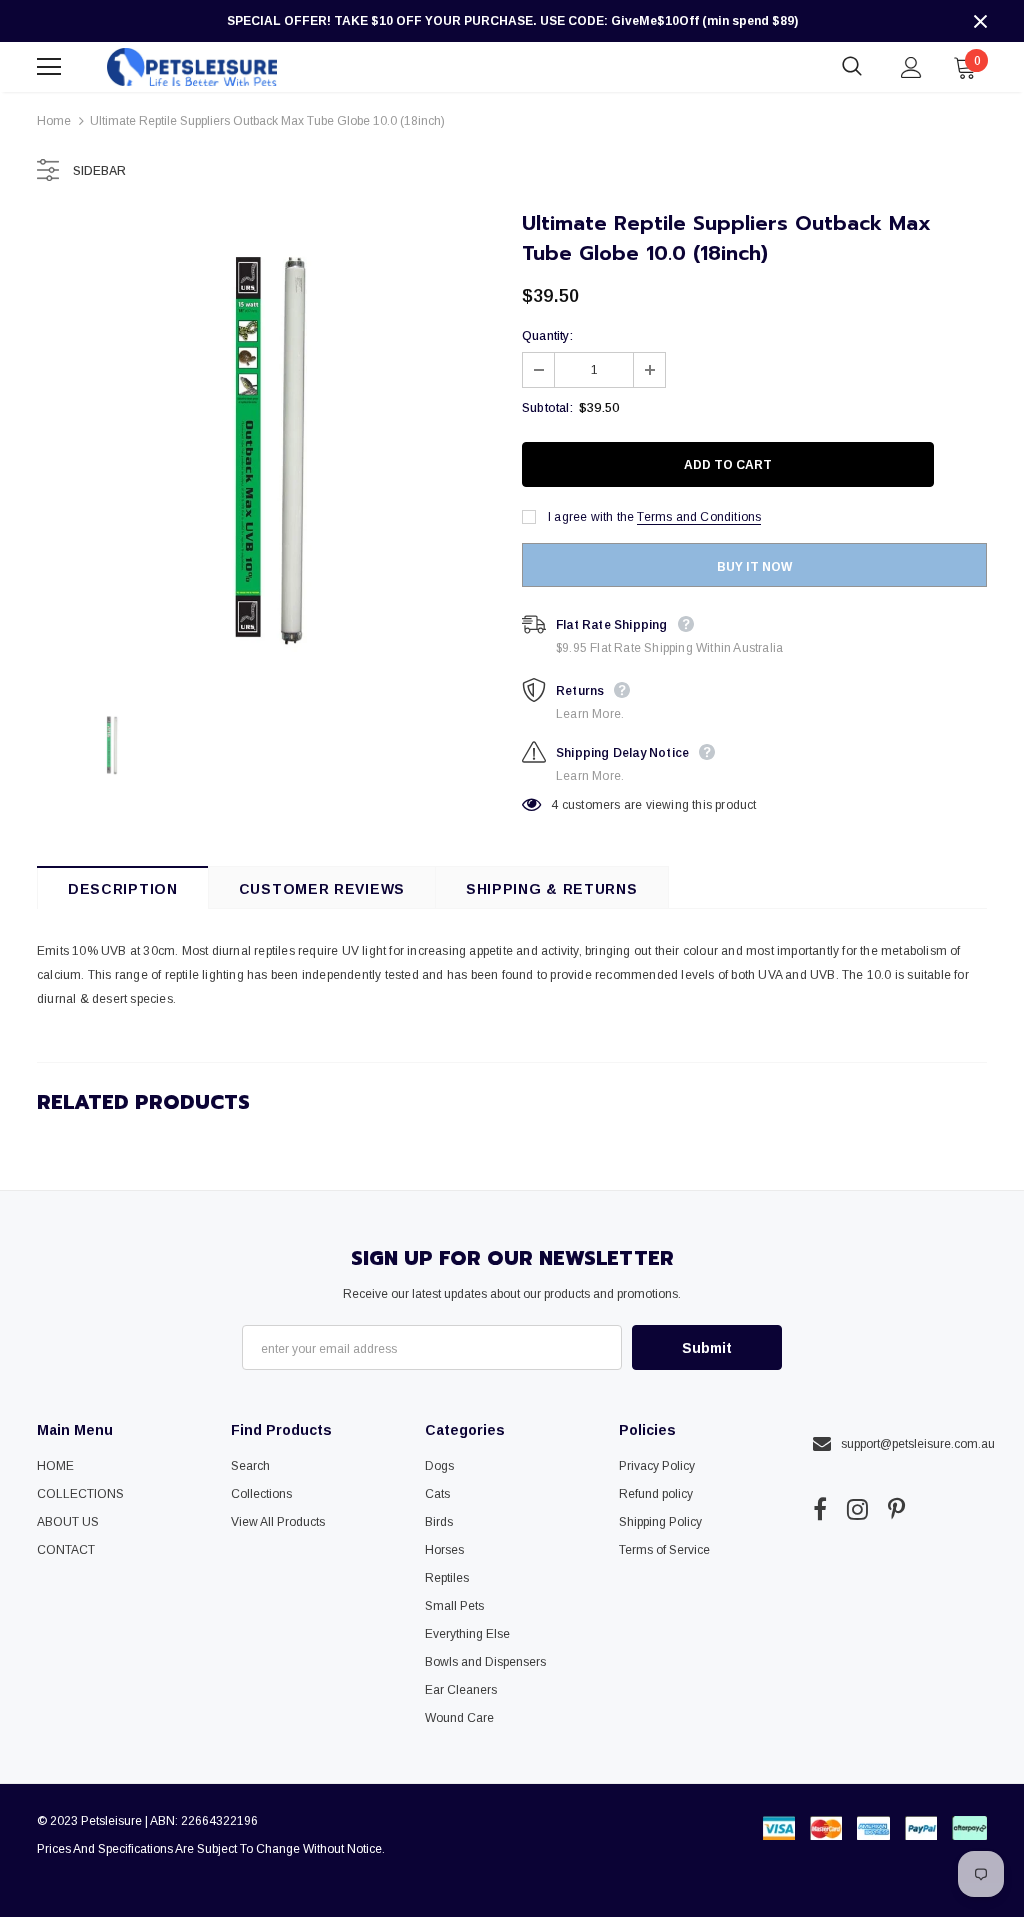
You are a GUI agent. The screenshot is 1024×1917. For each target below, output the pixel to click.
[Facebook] (820, 1509)
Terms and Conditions (699, 517)
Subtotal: (547, 408)
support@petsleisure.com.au (918, 1444)
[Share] (966, 465)
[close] (980, 21)
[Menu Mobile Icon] (49, 67)
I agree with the (591, 517)
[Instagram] (857, 1509)
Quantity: (547, 336)
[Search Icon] (852, 67)
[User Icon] (911, 67)
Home (54, 121)
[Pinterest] (896, 1509)
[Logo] (192, 66)
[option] (269, 447)
